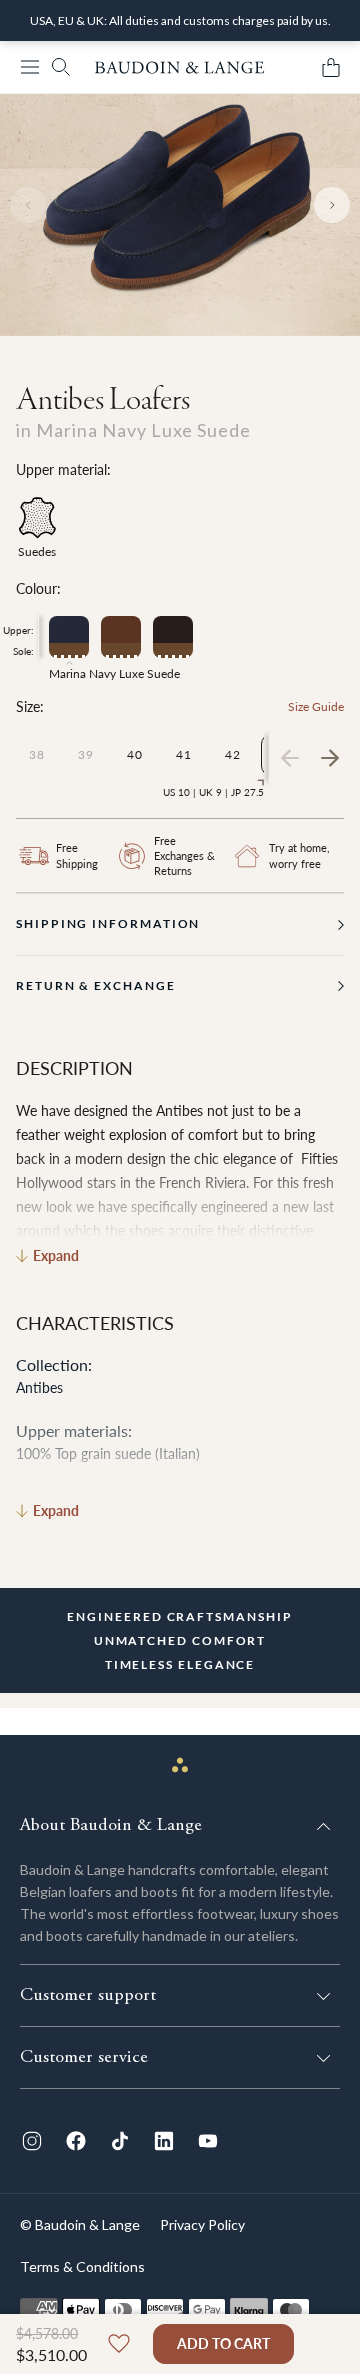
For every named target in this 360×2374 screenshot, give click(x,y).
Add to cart (223, 2343)
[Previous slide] (28, 205)
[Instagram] (32, 2141)
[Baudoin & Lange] (180, 67)
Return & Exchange (96, 985)
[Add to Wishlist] (119, 2344)
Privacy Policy (202, 2224)
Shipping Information (108, 923)
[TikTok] (120, 2141)
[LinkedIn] (164, 2141)
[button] (30, 67)
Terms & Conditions (82, 2266)
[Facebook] (76, 2141)
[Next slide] (332, 205)
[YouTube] (208, 2141)
